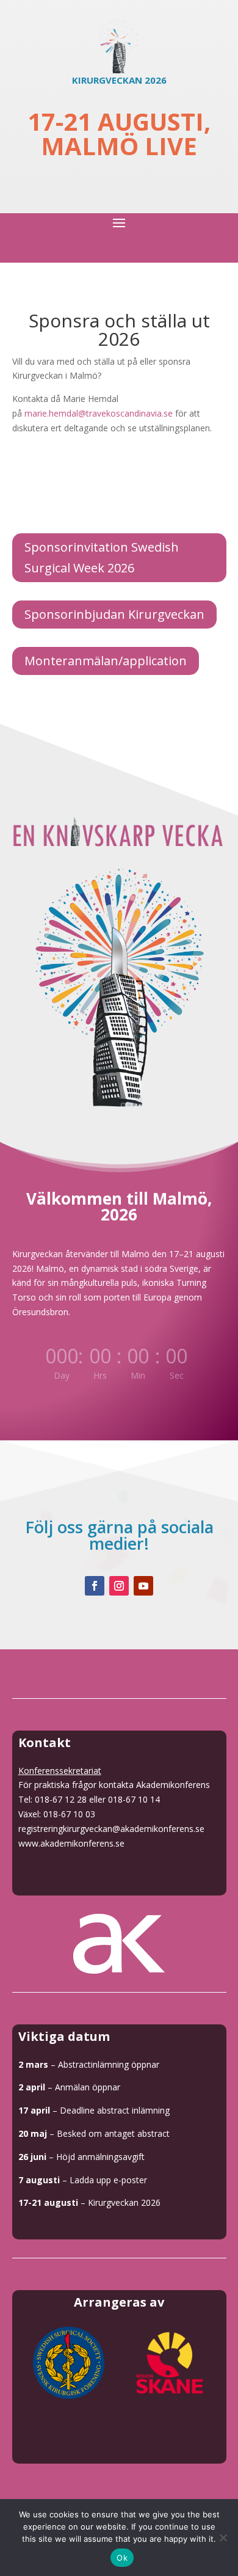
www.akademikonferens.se (71, 1843)
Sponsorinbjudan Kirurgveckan (114, 614)
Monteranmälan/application (106, 661)
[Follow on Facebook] (95, 1586)
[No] (223, 2538)
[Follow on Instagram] (119, 1586)
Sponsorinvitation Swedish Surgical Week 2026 (102, 557)
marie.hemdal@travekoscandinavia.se (99, 413)
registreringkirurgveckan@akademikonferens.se (111, 1829)
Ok (122, 2558)
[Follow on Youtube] (143, 1586)
